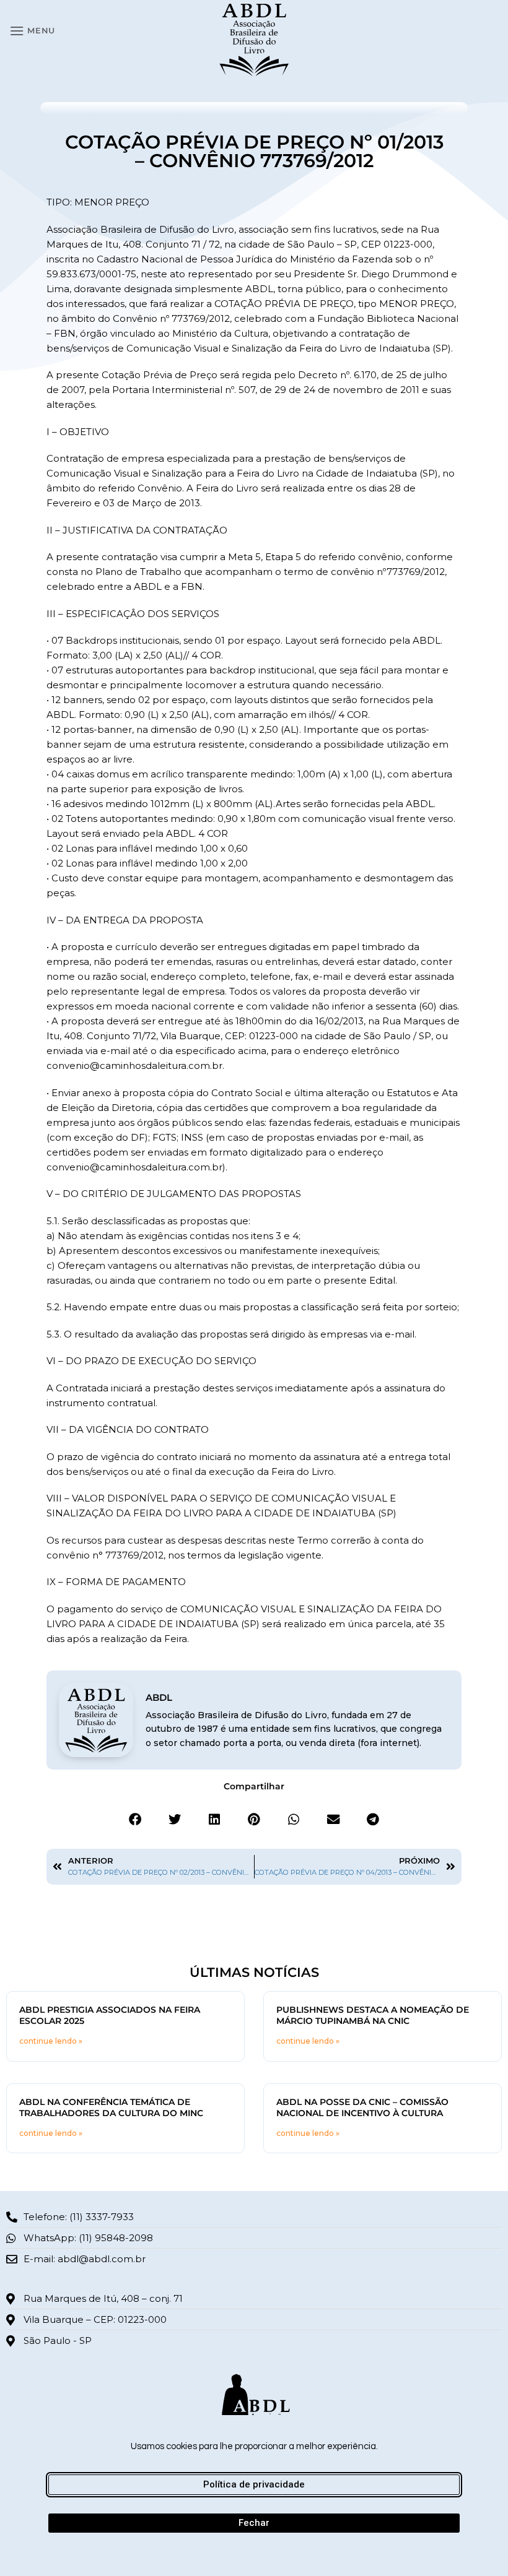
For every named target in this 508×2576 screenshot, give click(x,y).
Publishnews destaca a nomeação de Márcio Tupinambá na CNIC (373, 2015)
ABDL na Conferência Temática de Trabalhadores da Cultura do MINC (111, 2107)
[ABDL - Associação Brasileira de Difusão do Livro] (254, 39)
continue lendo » (51, 2041)
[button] (32, 31)
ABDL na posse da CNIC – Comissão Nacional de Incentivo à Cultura (362, 2107)
